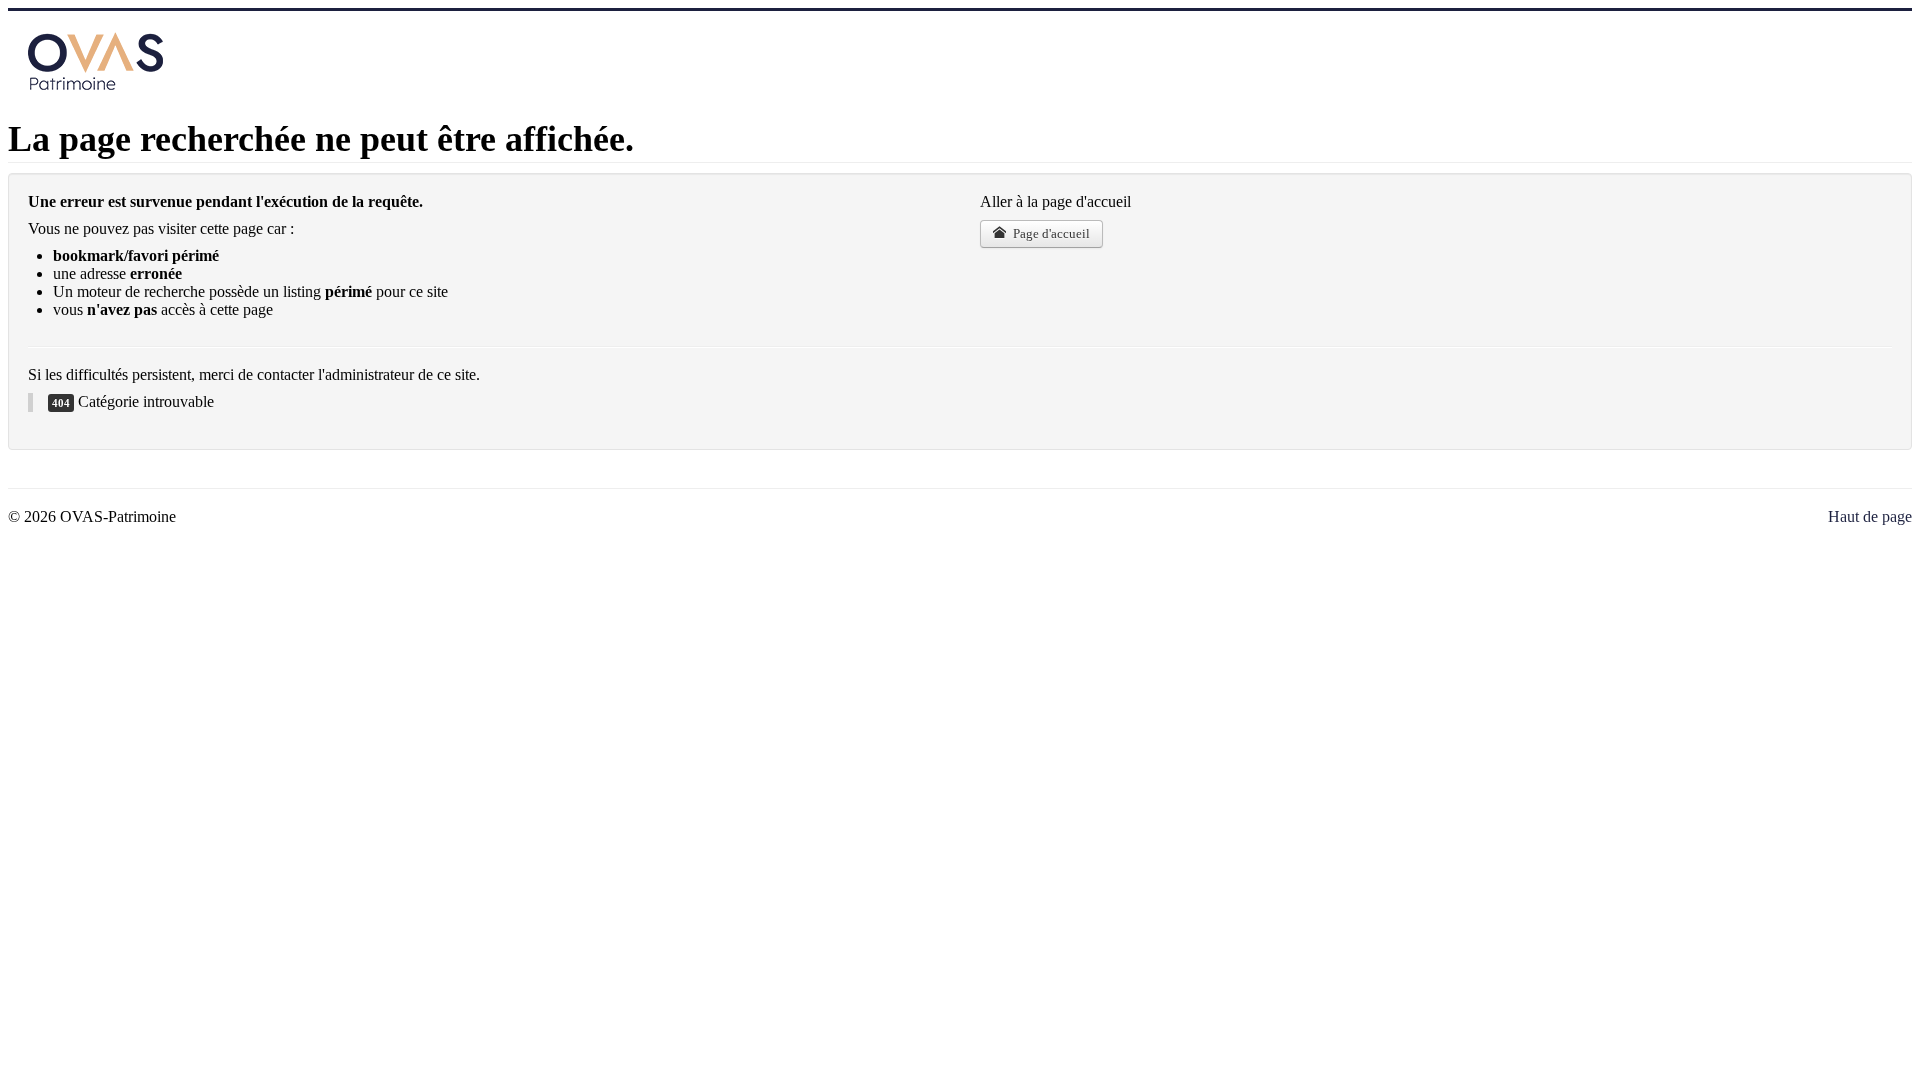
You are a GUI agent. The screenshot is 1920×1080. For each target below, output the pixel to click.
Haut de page (1870, 516)
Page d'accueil (1050, 233)
